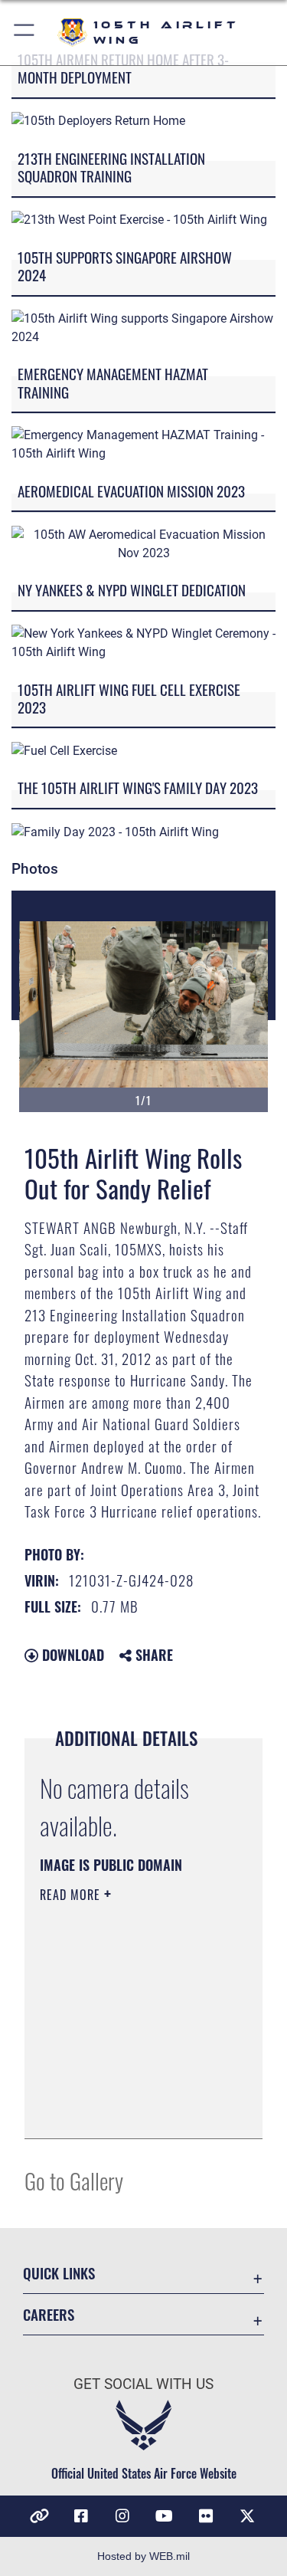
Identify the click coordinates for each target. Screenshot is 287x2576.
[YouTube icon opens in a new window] (165, 2516)
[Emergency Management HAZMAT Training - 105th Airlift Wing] (143, 444)
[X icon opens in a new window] (247, 2516)
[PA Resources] (40, 2516)
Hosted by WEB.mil (143, 2556)
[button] (25, 33)
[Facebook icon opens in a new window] (81, 2516)
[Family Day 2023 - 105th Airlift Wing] (115, 831)
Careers (49, 2314)
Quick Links (59, 2273)
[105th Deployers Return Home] (98, 121)
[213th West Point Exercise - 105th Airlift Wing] (139, 220)
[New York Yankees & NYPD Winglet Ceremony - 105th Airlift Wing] (143, 642)
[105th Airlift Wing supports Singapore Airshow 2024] (143, 327)
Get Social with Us (143, 2384)
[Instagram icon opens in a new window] (122, 2516)
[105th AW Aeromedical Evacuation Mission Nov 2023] (143, 543)
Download (71, 1655)
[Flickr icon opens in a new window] (206, 2516)
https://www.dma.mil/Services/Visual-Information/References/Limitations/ (133, 2110)
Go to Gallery (74, 2180)
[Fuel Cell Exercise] (64, 750)
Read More (72, 1895)
